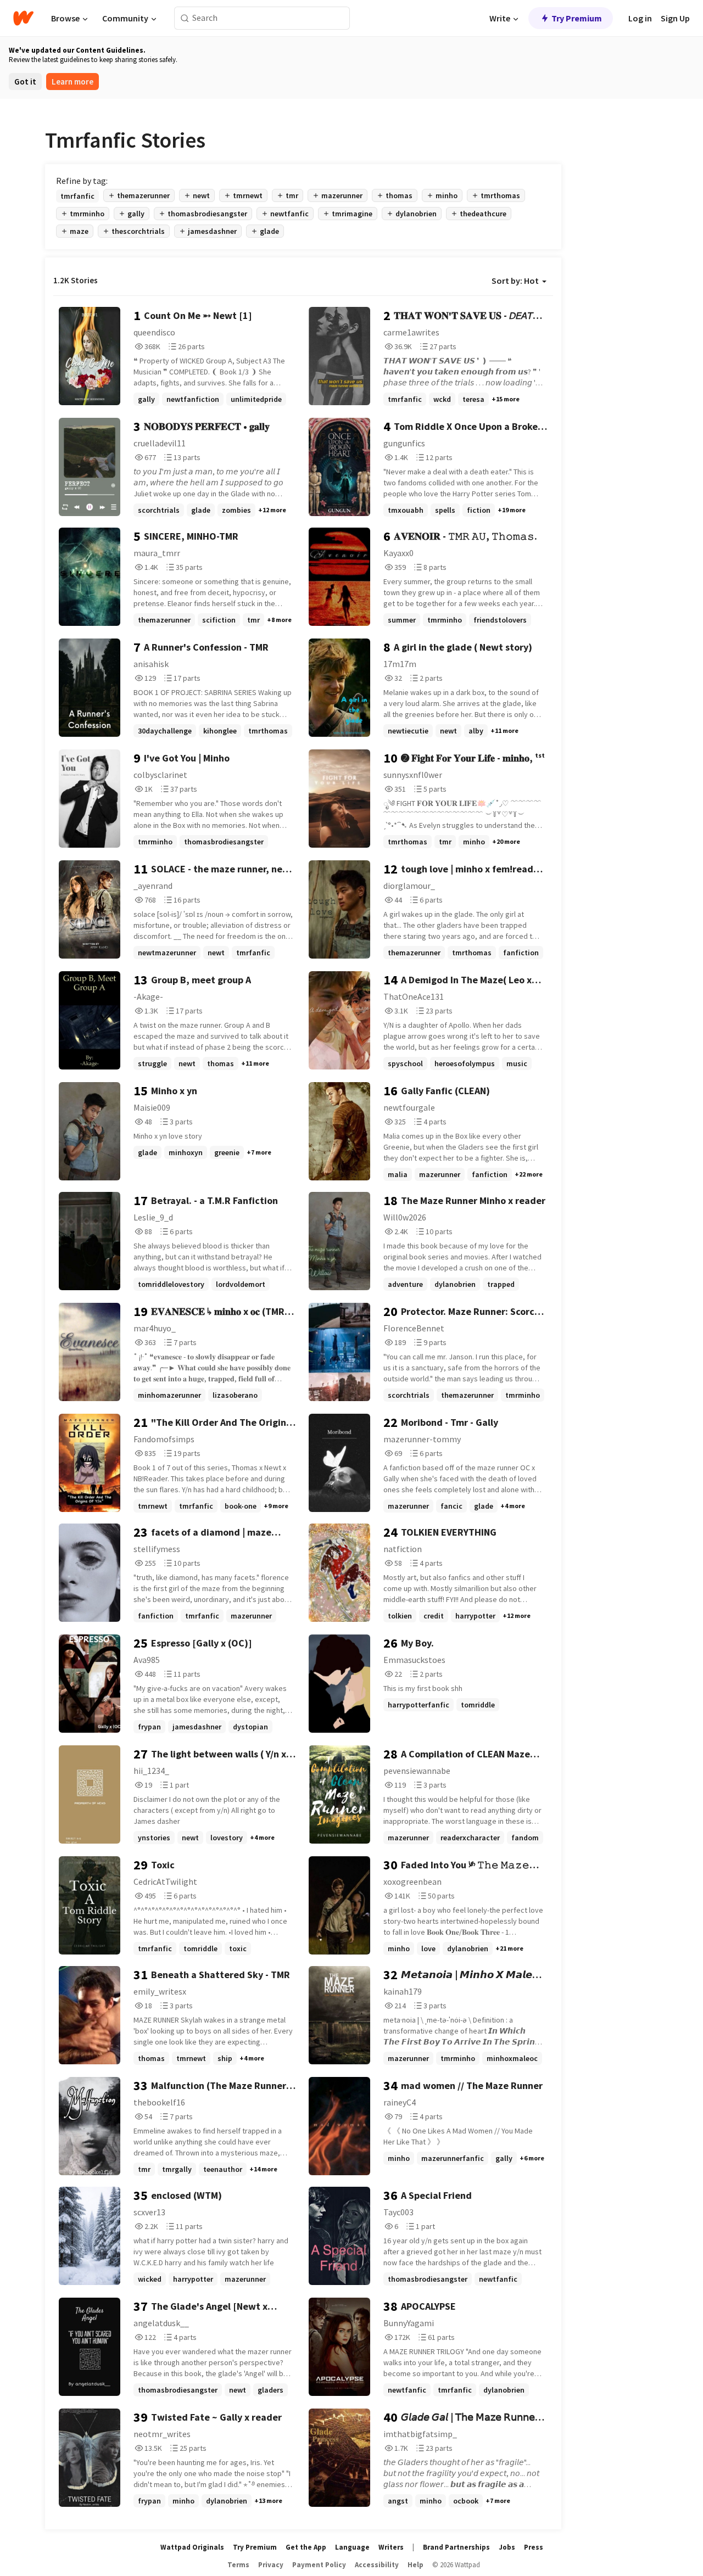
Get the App (306, 2547)
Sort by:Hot (515, 281)
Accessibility (377, 2565)
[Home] (23, 18)
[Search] (185, 18)
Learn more (72, 82)
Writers (391, 2547)
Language (352, 2547)
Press (534, 2547)
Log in (640, 18)
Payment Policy (319, 2565)
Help (415, 2565)
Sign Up (675, 18)
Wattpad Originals (192, 2547)
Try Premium (577, 18)
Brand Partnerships (456, 2547)
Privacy (271, 2565)
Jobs (507, 2547)
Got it (25, 82)
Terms (238, 2565)
